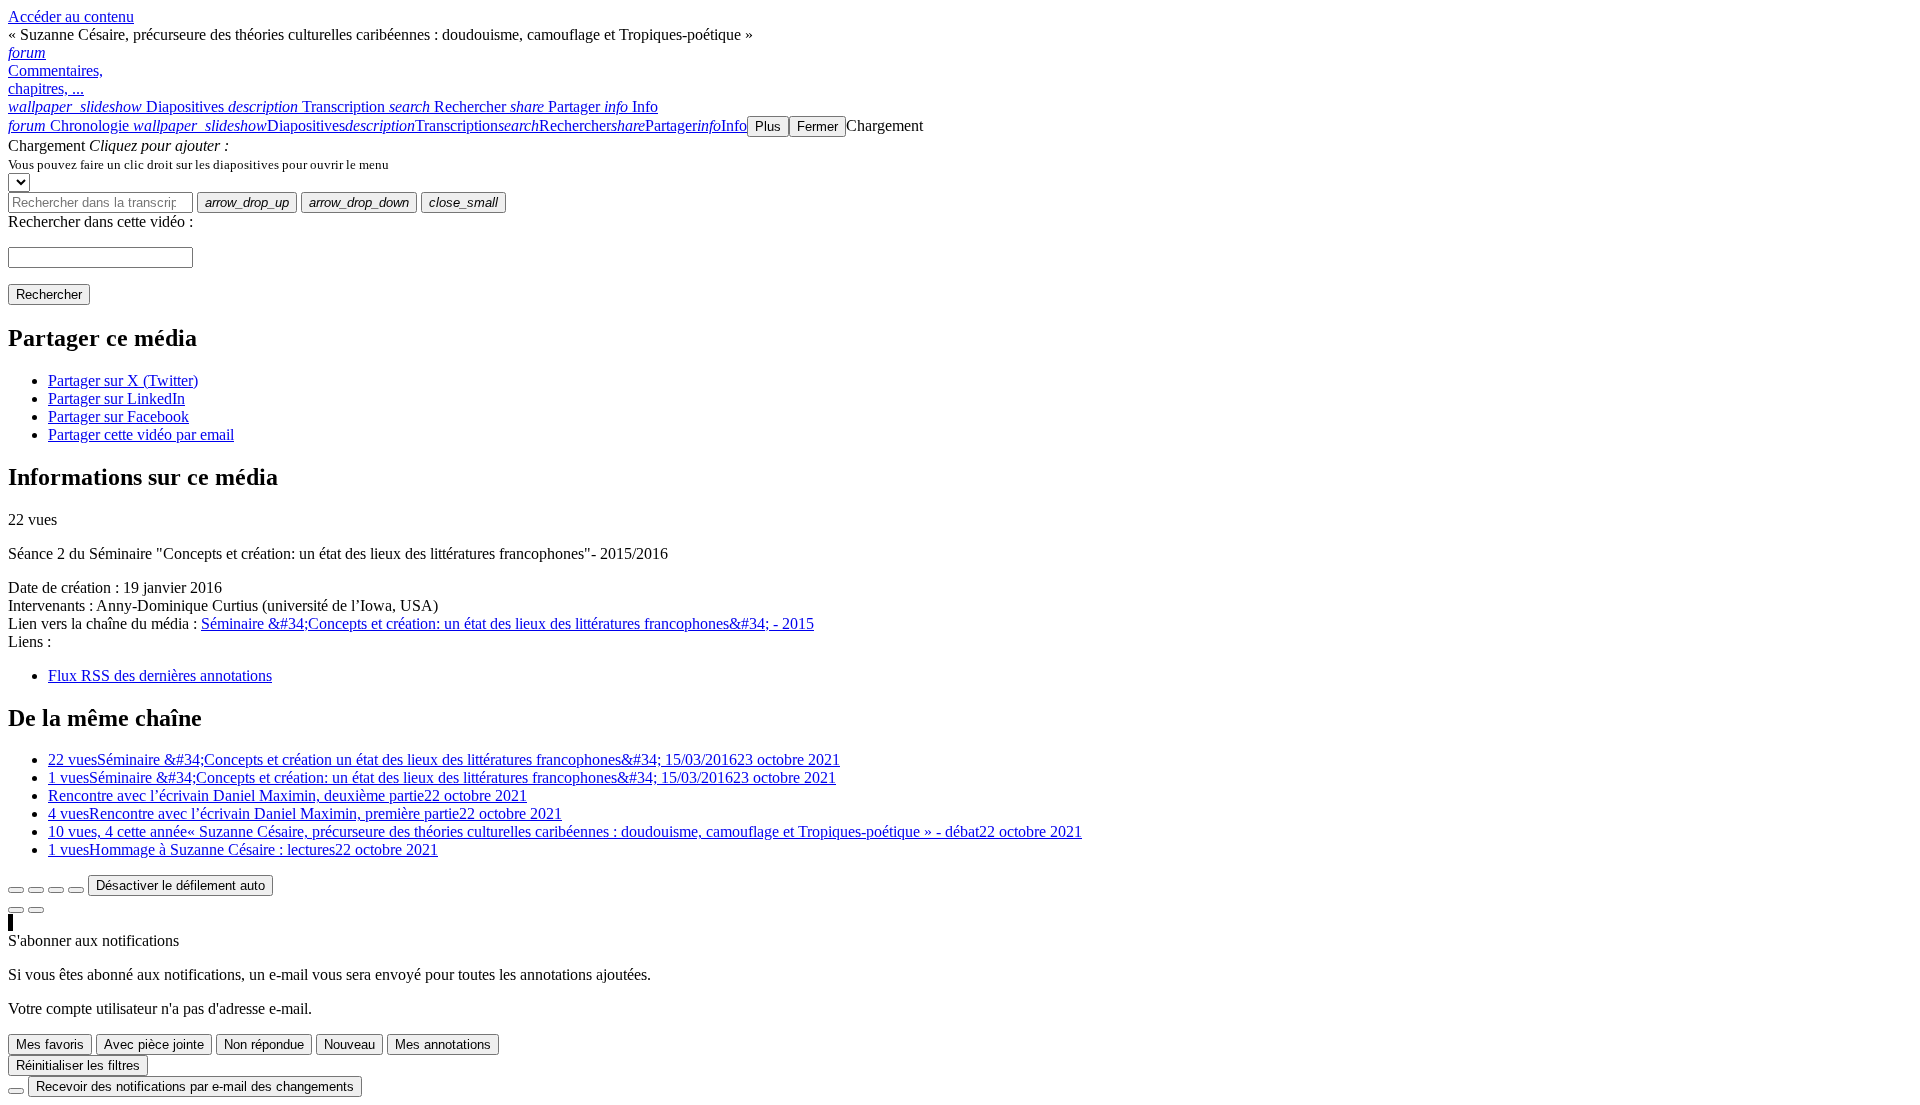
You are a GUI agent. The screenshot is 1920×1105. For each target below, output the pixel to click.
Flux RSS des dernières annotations (160, 675)
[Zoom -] (56, 890)
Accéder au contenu (71, 16)
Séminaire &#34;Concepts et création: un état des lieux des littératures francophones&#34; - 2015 (507, 623)
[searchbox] (100, 202)
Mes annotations (443, 1044)
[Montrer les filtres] (36, 890)
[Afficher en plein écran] (16, 890)
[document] (960, 164)
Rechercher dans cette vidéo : (100, 221)
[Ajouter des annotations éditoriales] (36, 910)
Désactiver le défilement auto (180, 885)
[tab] (118, 106)
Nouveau (349, 1044)
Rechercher (49, 294)
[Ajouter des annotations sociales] (16, 910)
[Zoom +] (76, 890)
